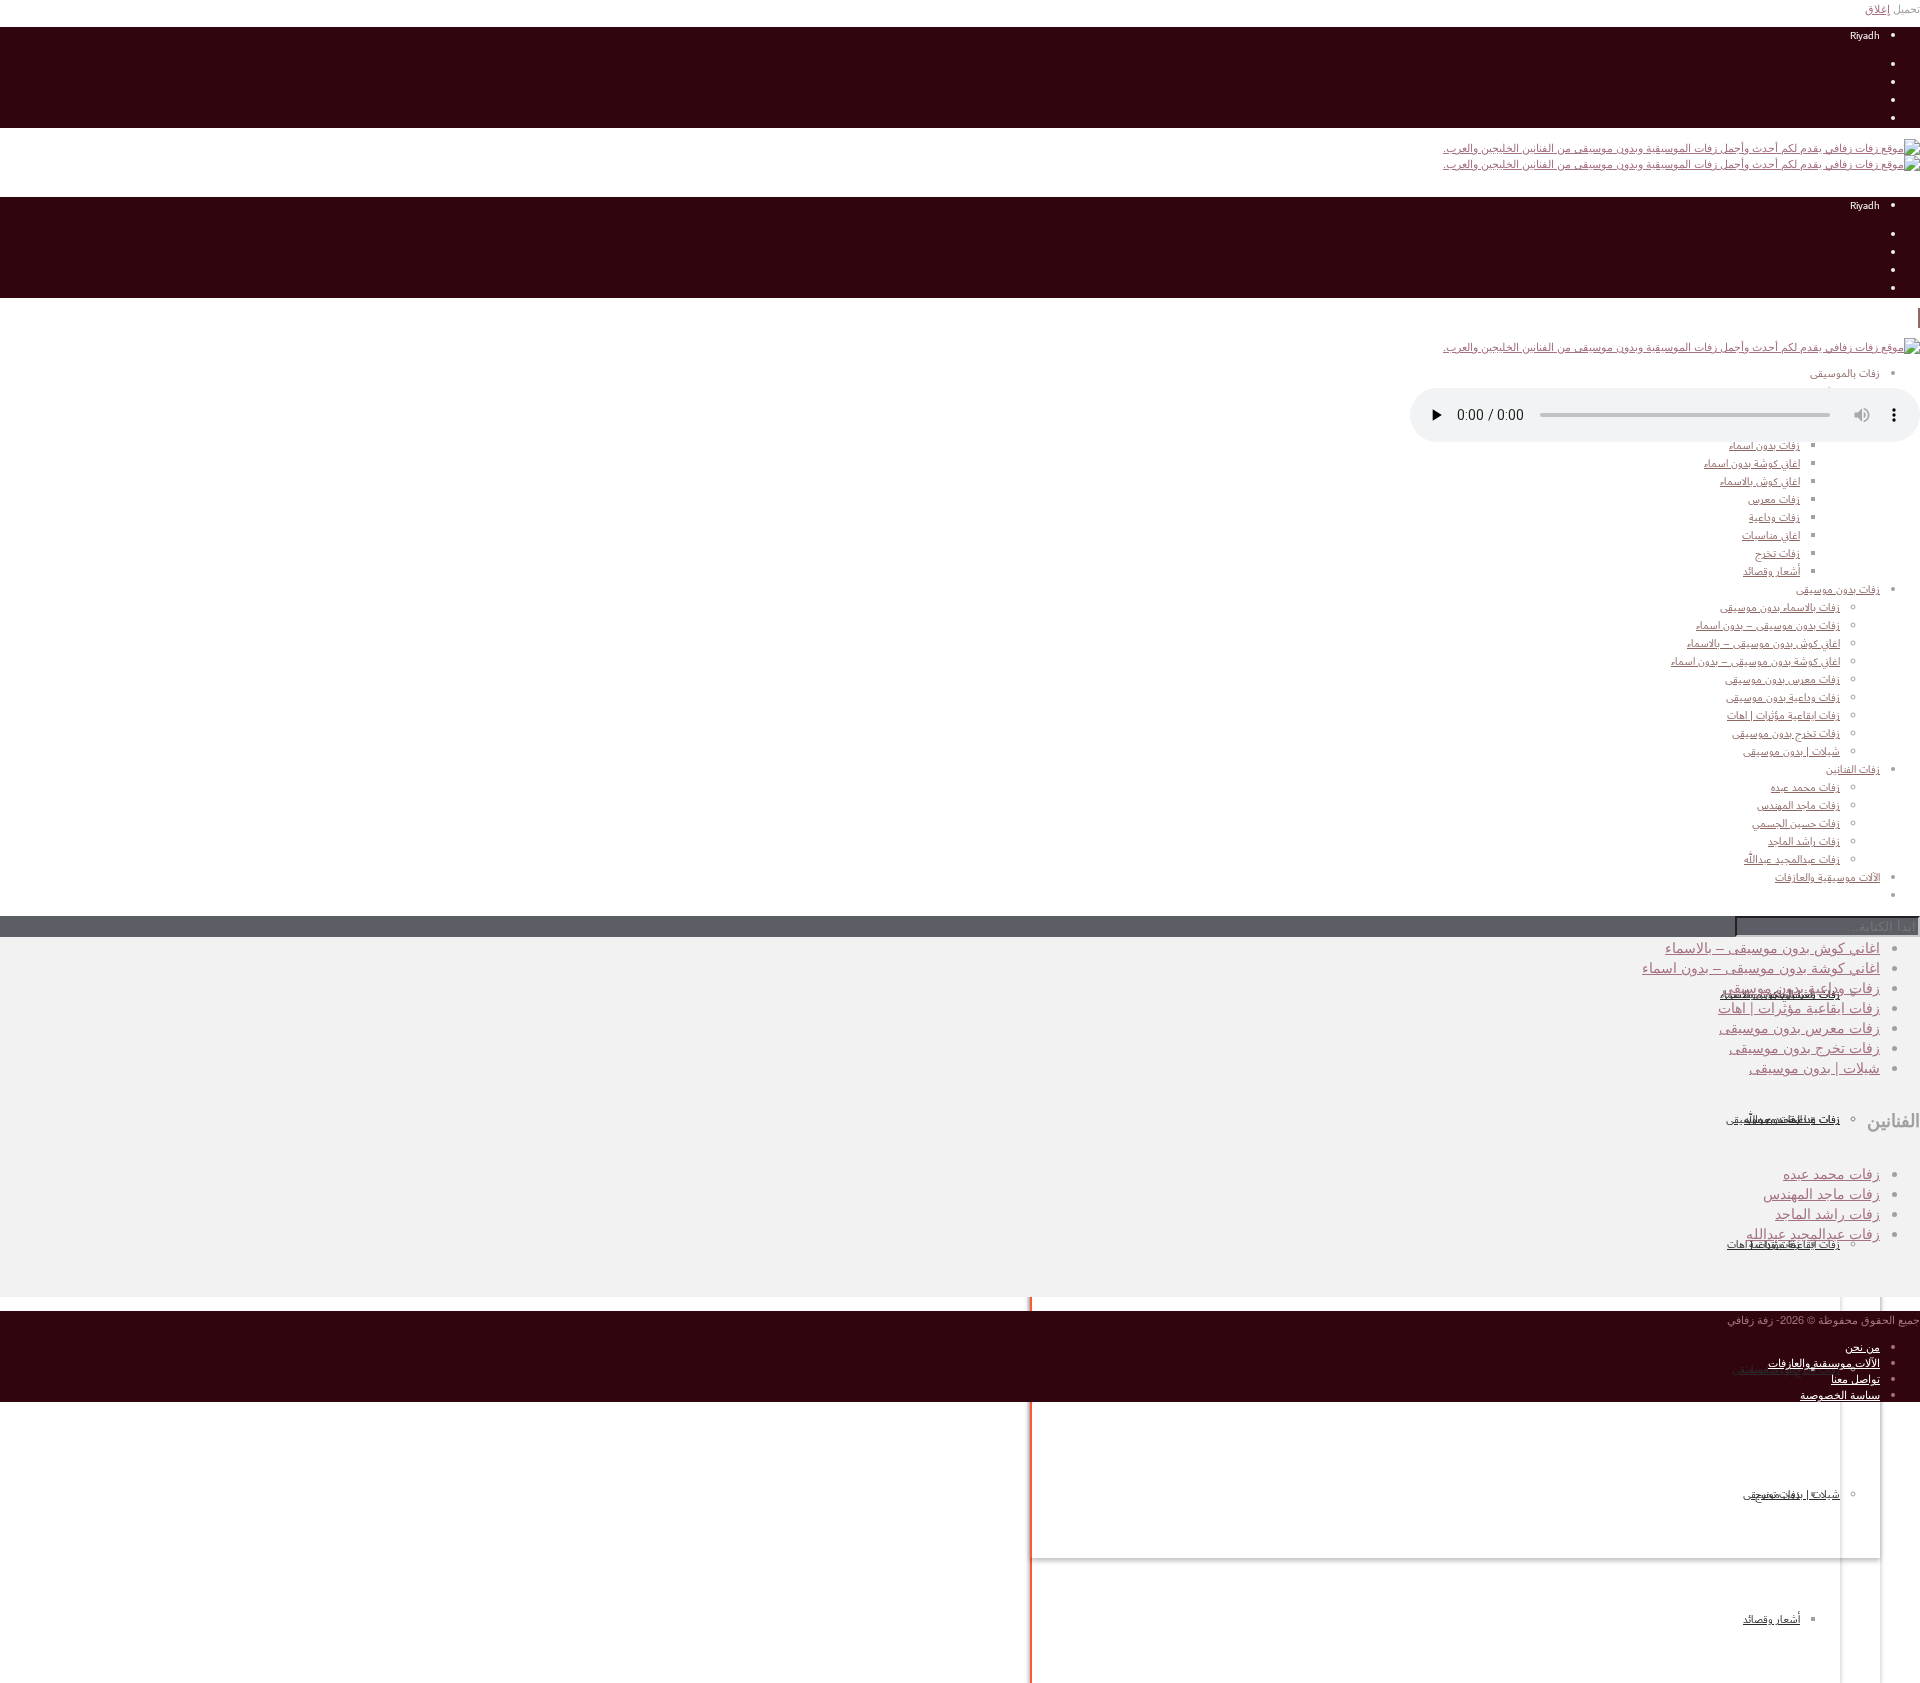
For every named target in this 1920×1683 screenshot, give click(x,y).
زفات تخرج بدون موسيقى (1786, 734)
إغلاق (1877, 8)
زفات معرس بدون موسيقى (1782, 680)
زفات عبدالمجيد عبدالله (1813, 1233)
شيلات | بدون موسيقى (1791, 1495)
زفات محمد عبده (1831, 1173)
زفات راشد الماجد (1827, 1213)
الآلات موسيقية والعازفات (1824, 1362)
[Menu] (1919, 318)
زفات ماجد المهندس (1821, 1193)
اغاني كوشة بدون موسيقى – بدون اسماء (1755, 662)
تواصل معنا (1855, 1378)
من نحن (1862, 1346)
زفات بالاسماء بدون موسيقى (1780, 608)
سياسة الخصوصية (1840, 1394)
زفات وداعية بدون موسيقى (1783, 698)
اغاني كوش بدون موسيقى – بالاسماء (1763, 644)
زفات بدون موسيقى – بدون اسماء (1768, 626)
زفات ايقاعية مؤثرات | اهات (1783, 1245)
